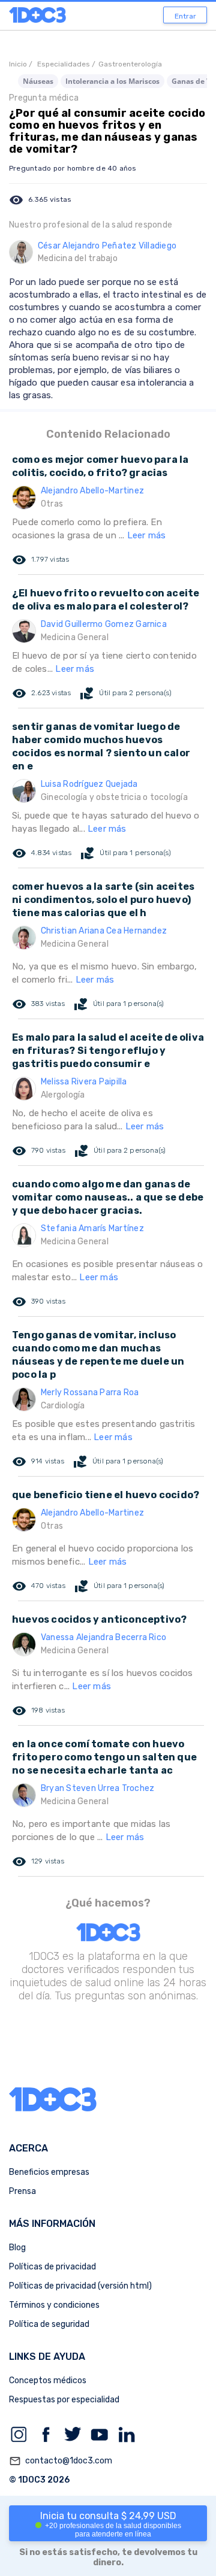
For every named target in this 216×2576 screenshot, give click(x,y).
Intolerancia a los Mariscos (112, 81)
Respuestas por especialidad (64, 2400)
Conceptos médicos (48, 2380)
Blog (17, 2248)
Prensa (22, 2191)
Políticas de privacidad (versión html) (80, 2286)
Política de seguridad (49, 2324)
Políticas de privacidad (52, 2267)
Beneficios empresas (49, 2172)
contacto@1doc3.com (61, 2461)
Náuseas (38, 81)
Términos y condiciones (54, 2305)
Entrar (185, 16)
